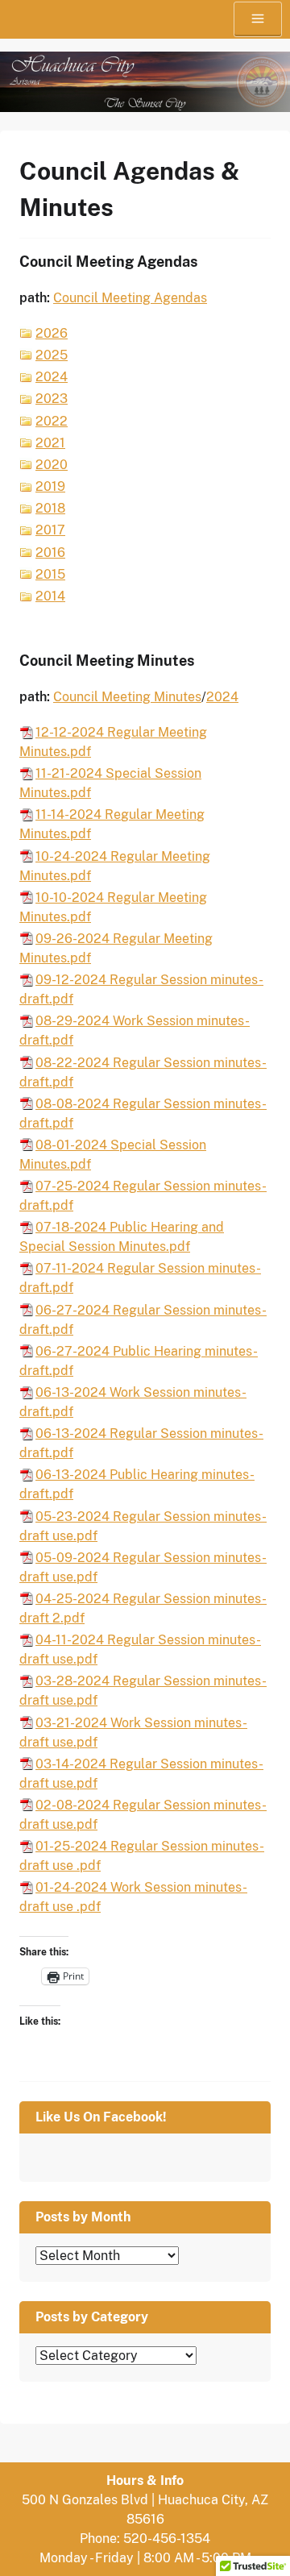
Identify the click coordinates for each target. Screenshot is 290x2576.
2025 (52, 355)
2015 (50, 574)
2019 (50, 486)
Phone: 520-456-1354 (145, 2539)
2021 (50, 443)
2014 (50, 596)
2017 (50, 530)
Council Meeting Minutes (127, 697)
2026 (52, 333)
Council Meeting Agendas (130, 298)
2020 (52, 465)
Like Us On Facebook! (101, 2117)
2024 (52, 377)
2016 (50, 553)
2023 (52, 399)
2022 (52, 421)
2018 (50, 508)
